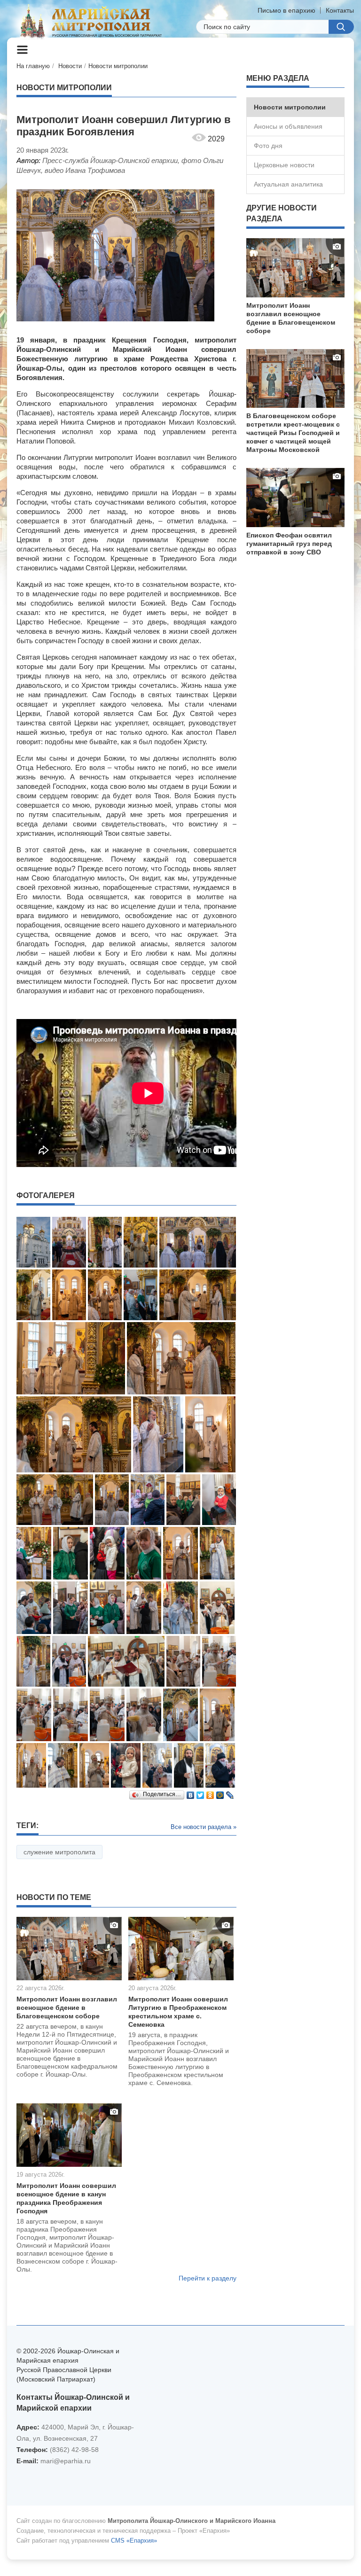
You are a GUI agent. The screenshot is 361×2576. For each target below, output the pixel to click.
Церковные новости (284, 165)
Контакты (340, 10)
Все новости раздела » (204, 1827)
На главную (33, 66)
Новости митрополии (118, 66)
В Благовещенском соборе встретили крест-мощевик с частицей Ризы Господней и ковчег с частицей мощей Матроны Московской (293, 433)
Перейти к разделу (208, 2278)
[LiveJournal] (230, 1793)
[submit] (341, 27)
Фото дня (268, 146)
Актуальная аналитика (288, 184)
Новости (70, 66)
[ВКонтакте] (191, 1793)
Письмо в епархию (286, 10)
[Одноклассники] (210, 1793)
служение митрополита (59, 1852)
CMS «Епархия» (134, 2541)
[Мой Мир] (220, 1793)
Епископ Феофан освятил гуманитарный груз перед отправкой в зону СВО (289, 544)
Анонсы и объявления (288, 126)
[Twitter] (200, 1793)
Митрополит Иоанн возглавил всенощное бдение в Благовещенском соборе (67, 2008)
